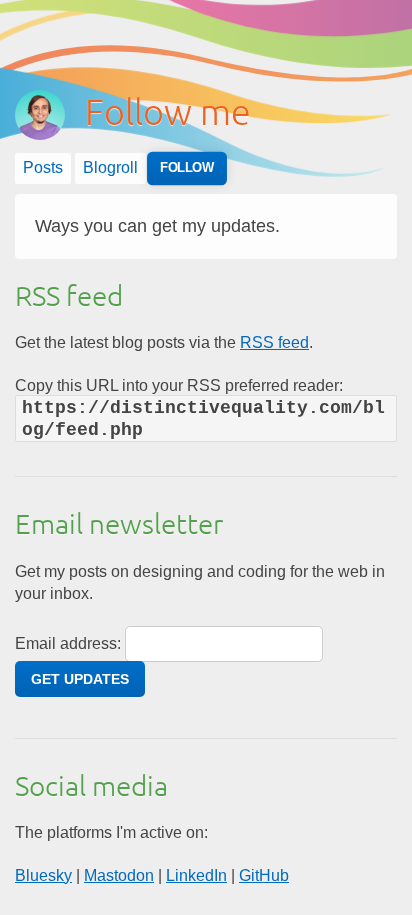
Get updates (80, 679)
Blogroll (110, 167)
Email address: (68, 643)
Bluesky (43, 875)
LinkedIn (196, 875)
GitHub (264, 875)
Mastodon (119, 875)
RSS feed (274, 342)
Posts (43, 167)
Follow (187, 168)
